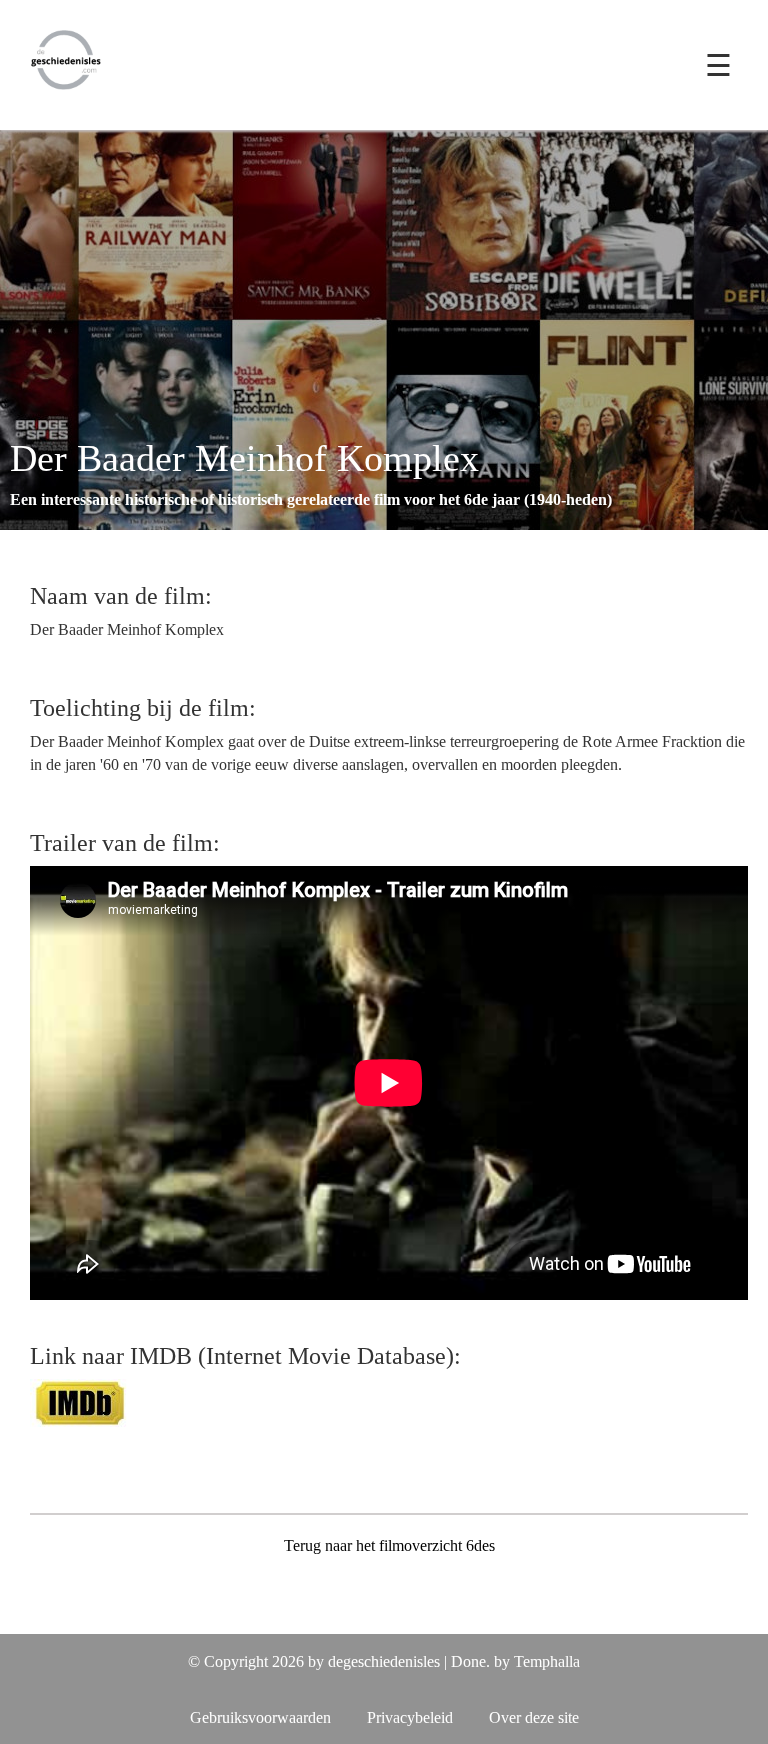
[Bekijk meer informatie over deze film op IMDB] (80, 1401)
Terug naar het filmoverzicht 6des (389, 1545)
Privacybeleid (410, 1717)
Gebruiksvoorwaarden (260, 1717)
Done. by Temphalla (515, 1661)
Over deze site (534, 1717)
